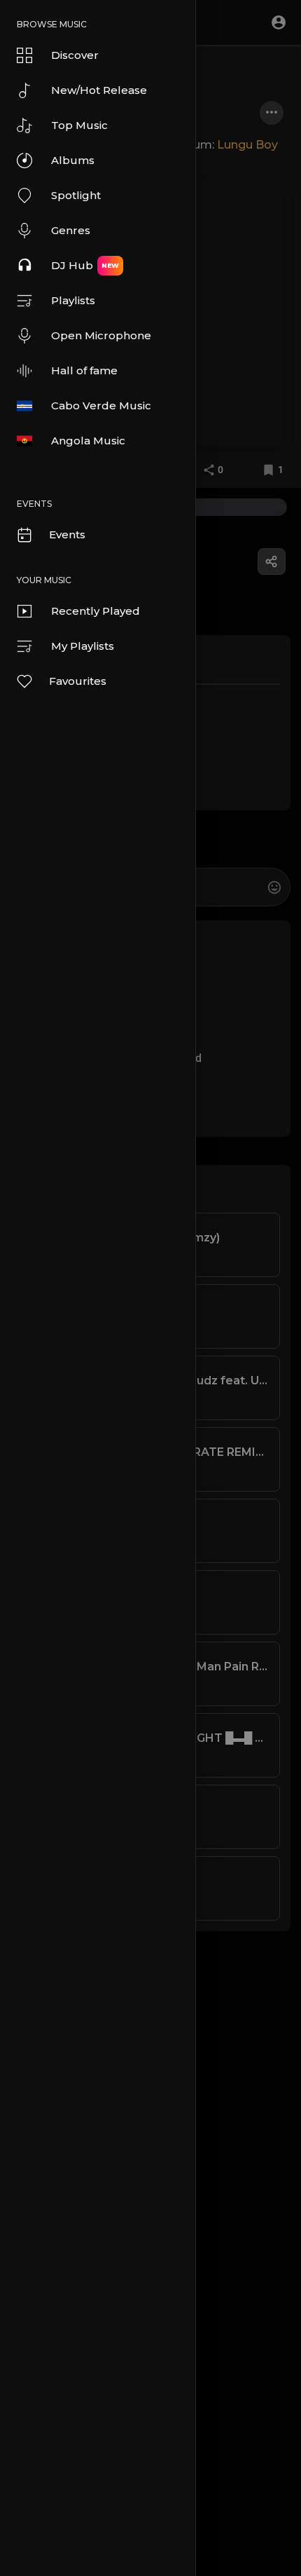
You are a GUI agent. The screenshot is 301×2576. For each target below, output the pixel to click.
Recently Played (96, 611)
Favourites (78, 681)
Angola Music (88, 441)
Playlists (73, 300)
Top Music (79, 125)
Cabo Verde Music (101, 406)
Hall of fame (84, 370)
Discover (75, 55)
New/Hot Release (99, 90)
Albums (73, 160)
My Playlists (83, 646)
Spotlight (76, 195)
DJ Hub (85, 265)
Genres (71, 230)
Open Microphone (101, 335)
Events (67, 534)
